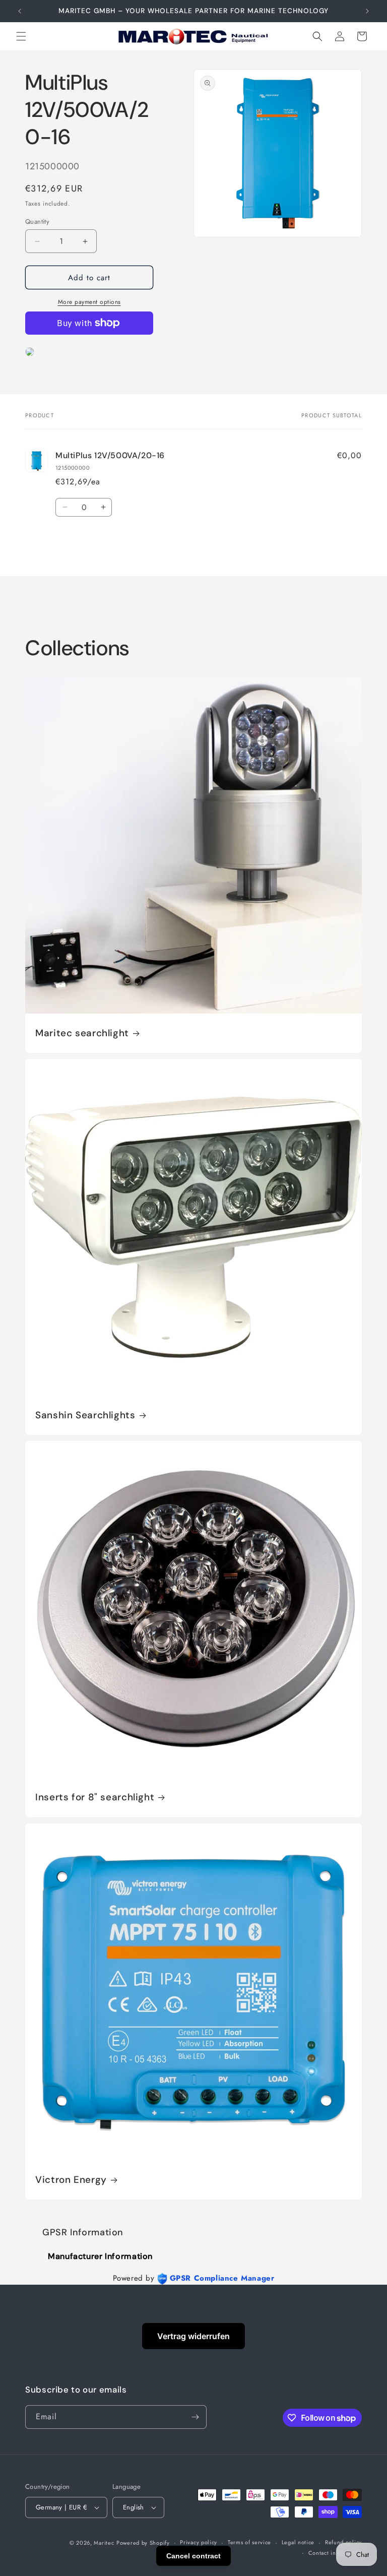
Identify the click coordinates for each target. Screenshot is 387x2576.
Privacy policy (199, 2542)
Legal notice (298, 2542)
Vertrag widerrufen (193, 2336)
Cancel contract (193, 2556)
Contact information (335, 2553)
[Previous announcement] (20, 11)
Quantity (37, 222)
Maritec (104, 2543)
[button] (21, 36)
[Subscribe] (195, 2417)
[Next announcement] (367, 11)
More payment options (89, 302)
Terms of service (249, 2542)
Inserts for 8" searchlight (95, 1797)
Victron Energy (71, 2180)
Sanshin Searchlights (85, 1415)
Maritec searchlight (82, 1033)
